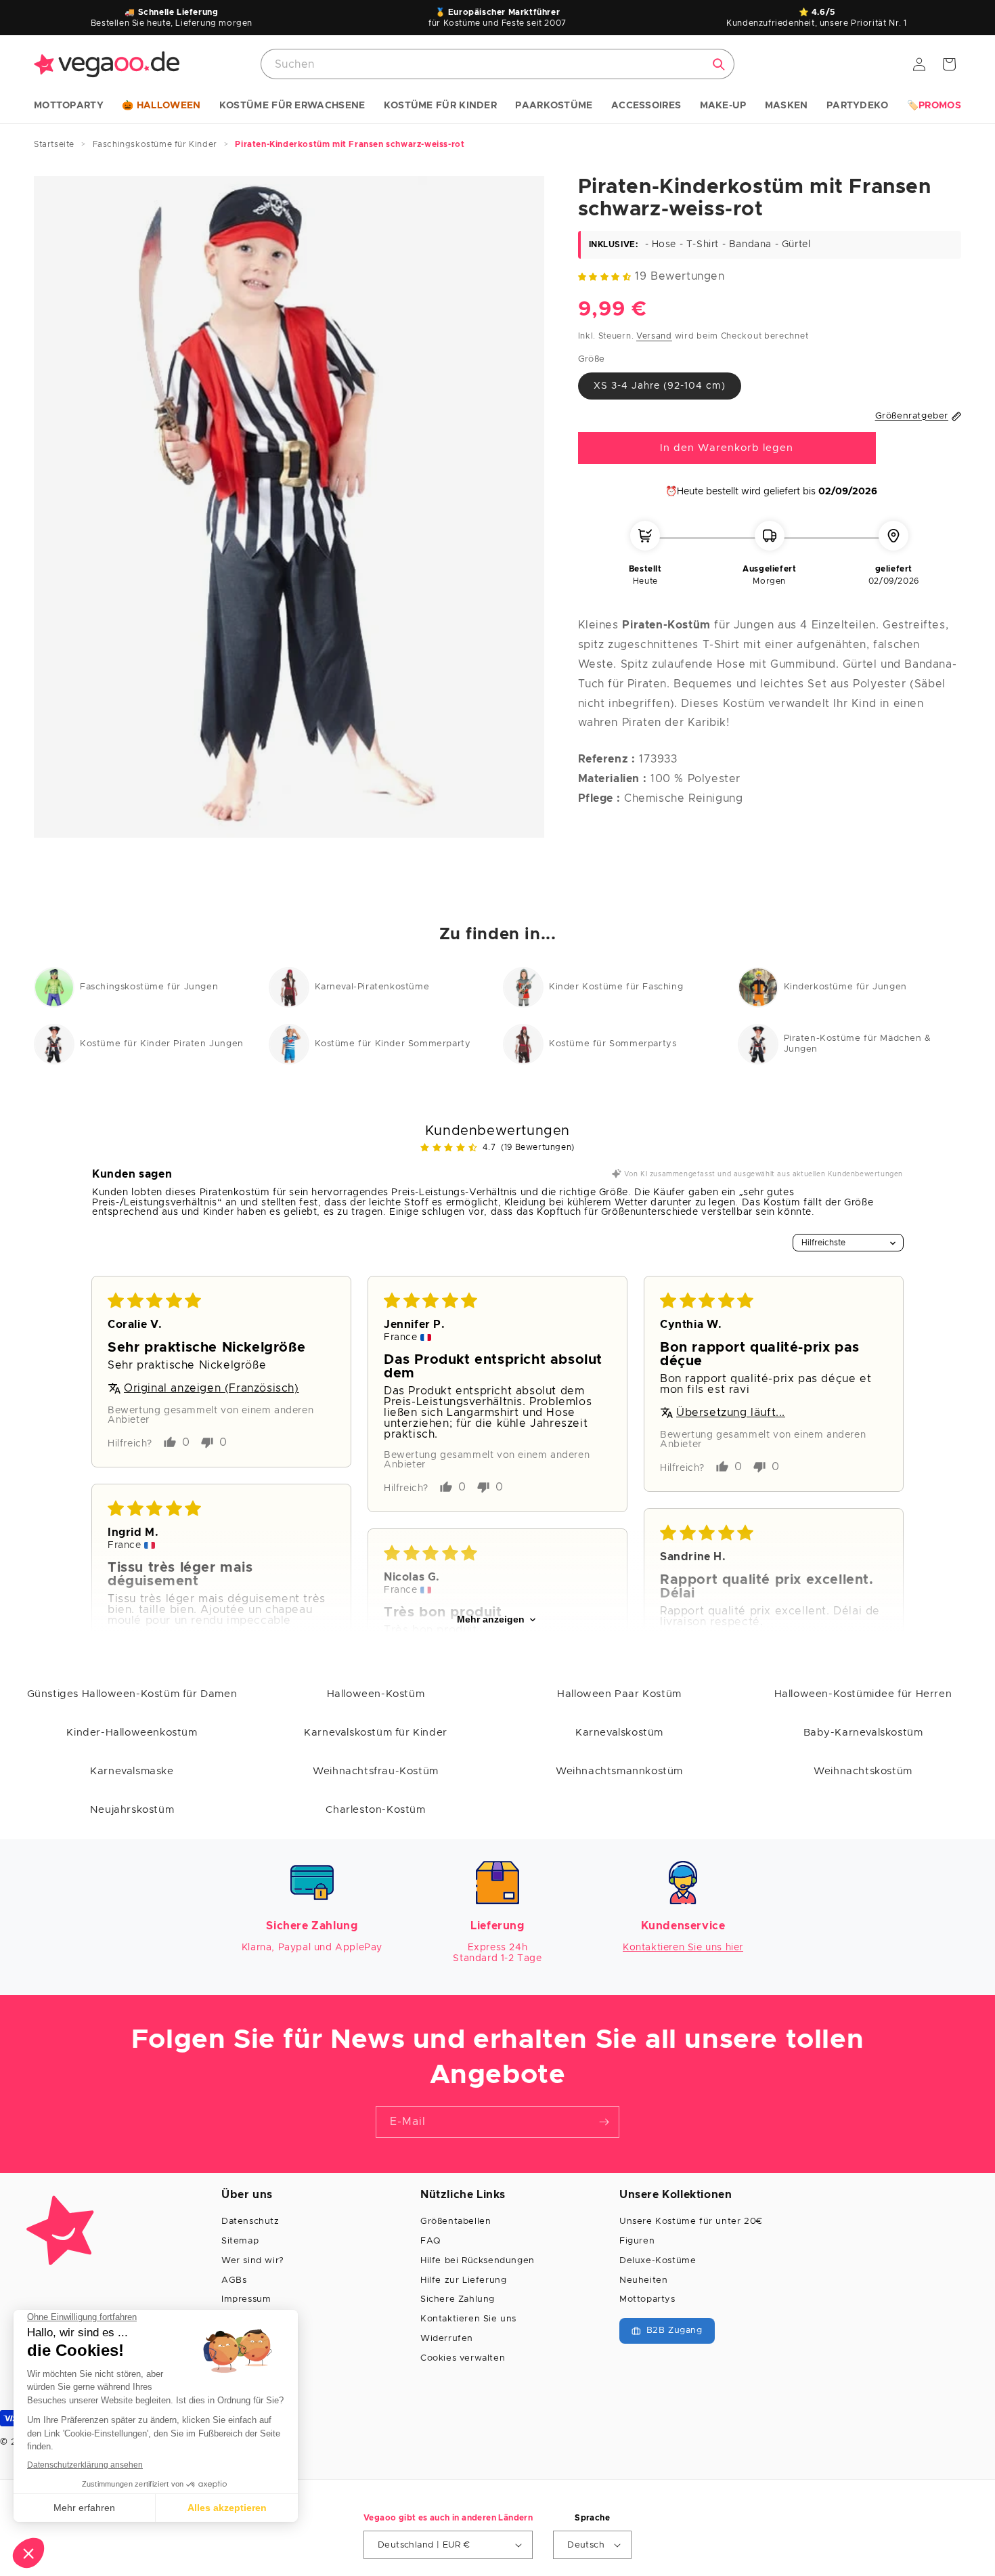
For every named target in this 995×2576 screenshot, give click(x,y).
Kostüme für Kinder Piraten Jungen (162, 1044)
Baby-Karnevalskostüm (863, 1733)
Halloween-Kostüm (376, 1694)
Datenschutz (250, 2221)
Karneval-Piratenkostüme (372, 987)
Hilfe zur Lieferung (463, 2280)
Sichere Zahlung (458, 2299)
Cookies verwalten (463, 2358)
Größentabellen (456, 2221)
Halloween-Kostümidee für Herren (863, 1694)
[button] (69, 106)
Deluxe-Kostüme (658, 2261)
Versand (654, 336)
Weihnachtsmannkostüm (619, 1771)
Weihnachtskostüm (863, 1771)
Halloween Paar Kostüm (619, 1694)
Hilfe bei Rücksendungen (478, 2261)
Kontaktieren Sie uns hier (683, 1948)
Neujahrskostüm (132, 1810)
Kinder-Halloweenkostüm (132, 1733)
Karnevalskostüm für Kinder (376, 1733)
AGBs (234, 2280)
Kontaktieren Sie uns (468, 2319)
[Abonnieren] (604, 2122)
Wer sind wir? (253, 2261)
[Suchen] (719, 64)
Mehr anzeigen (491, 1620)
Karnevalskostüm (619, 1733)
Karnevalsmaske (132, 1771)
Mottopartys (647, 2299)
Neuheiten (643, 2280)
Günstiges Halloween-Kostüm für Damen (132, 1694)
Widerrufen (447, 2339)
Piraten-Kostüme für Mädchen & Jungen (858, 1044)
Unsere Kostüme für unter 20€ (691, 2221)
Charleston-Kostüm (375, 1810)
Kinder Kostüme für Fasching (616, 987)
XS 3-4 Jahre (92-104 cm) (660, 386)
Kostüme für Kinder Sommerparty (393, 1044)
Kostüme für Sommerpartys (613, 1044)
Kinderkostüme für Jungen (845, 987)
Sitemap (240, 2241)
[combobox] (497, 64)
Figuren (637, 2241)
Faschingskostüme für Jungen (149, 987)
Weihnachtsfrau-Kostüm (376, 1771)
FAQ (430, 2241)
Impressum (246, 2299)
